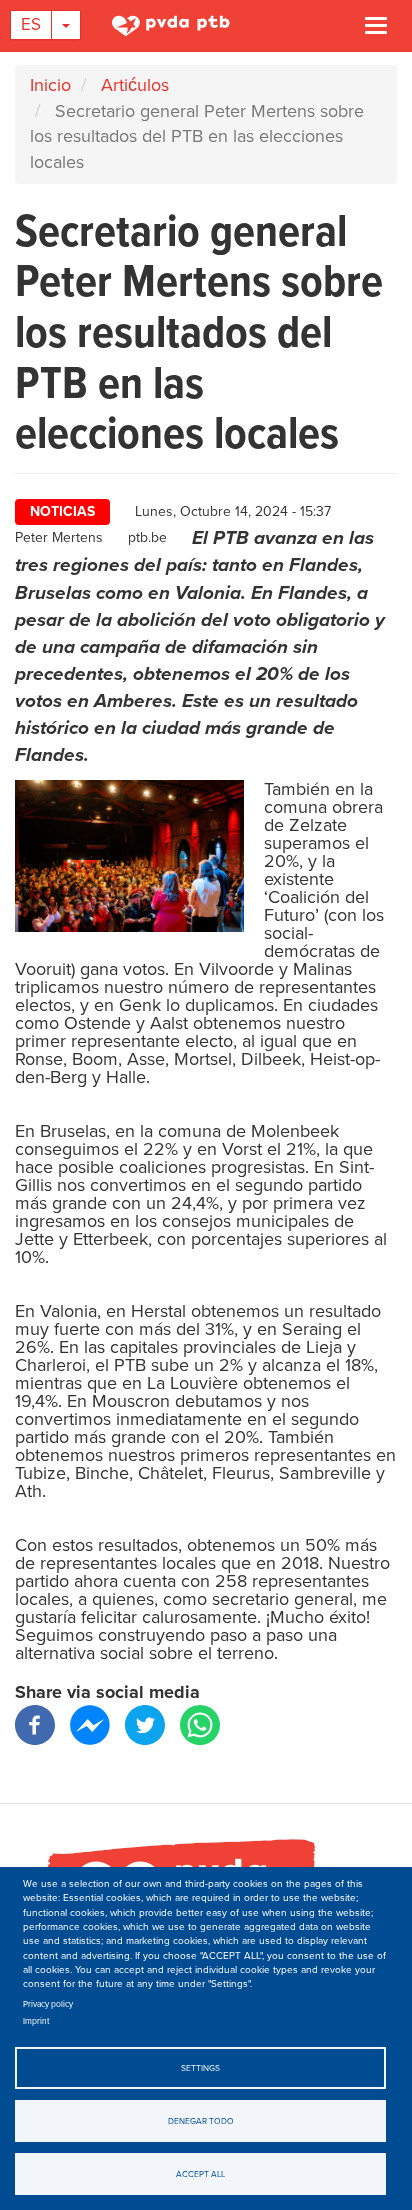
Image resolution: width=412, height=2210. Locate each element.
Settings (200, 2068)
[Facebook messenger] (90, 1724)
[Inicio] (178, 25)
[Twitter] (145, 1724)
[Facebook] (35, 1724)
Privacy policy (48, 2004)
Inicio (50, 85)
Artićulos (135, 85)
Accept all (200, 2174)
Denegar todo (201, 2121)
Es (31, 24)
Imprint (36, 2021)
